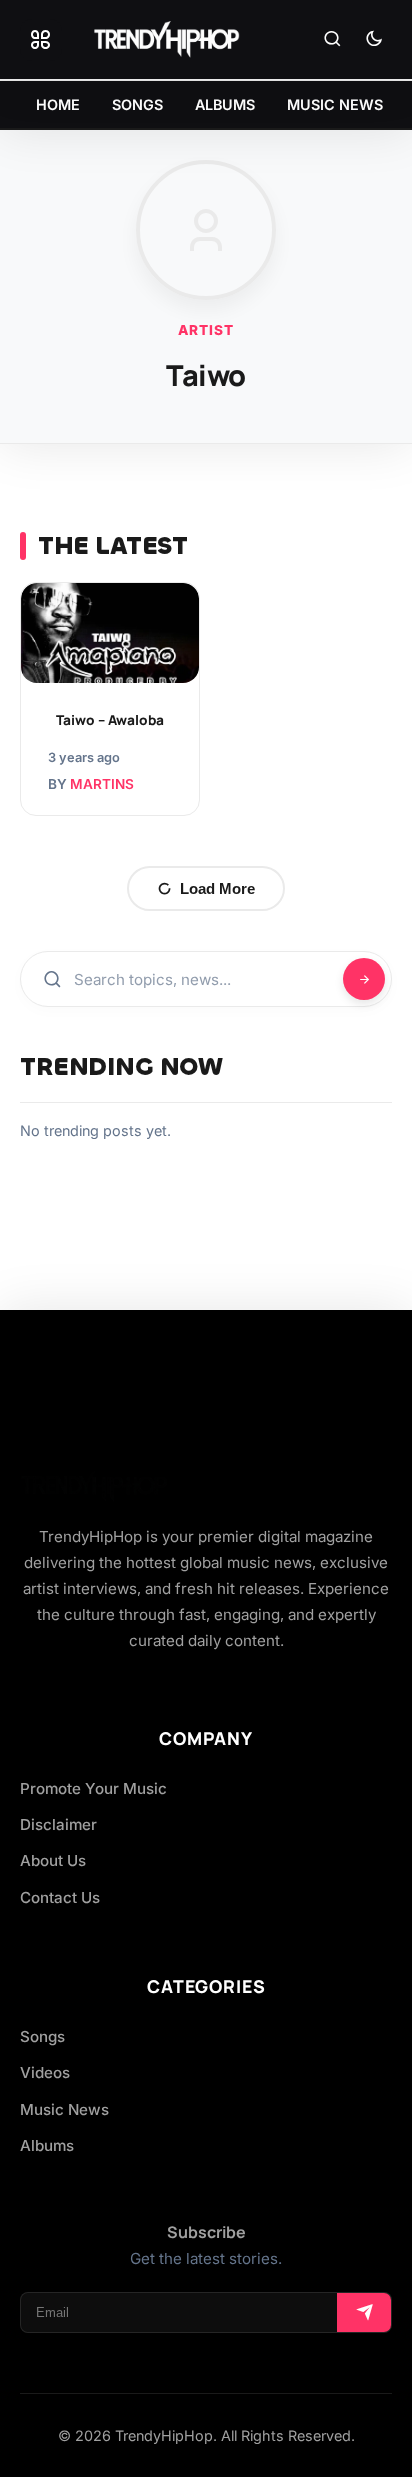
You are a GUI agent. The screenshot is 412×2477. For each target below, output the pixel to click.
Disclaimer (58, 1824)
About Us (53, 1860)
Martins (102, 784)
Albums (47, 2145)
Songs (42, 2036)
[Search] (332, 40)
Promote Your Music (93, 1788)
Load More (217, 888)
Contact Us (60, 1897)
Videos (45, 2072)
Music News (64, 2109)
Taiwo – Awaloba (110, 720)
